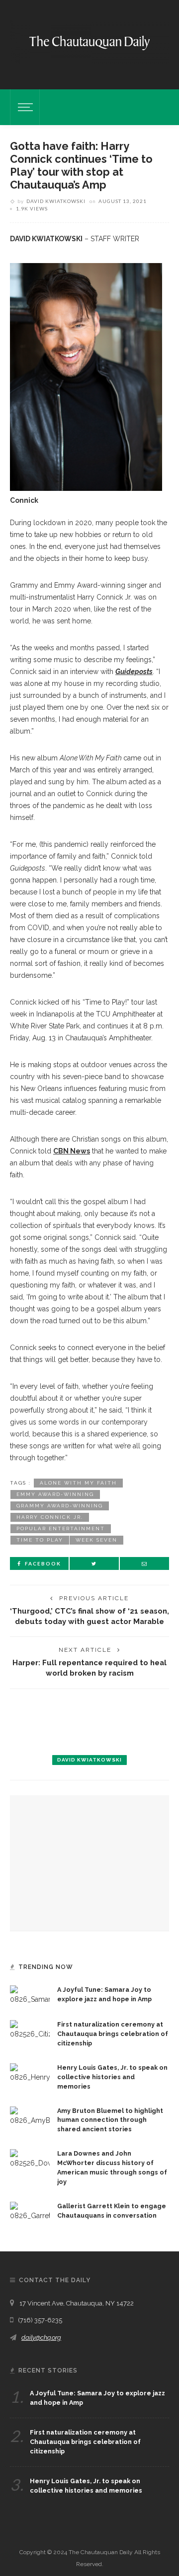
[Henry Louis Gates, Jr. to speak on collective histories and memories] (30, 2073)
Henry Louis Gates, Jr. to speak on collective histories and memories (112, 2077)
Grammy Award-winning (60, 1506)
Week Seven (96, 1540)
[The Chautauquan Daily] (89, 42)
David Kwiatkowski (56, 201)
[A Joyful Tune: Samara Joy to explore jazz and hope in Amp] (30, 1995)
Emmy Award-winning (55, 1494)
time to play (40, 1540)
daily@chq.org (41, 2338)
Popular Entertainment (61, 1528)
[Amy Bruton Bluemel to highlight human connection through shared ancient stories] (30, 2115)
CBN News (72, 1151)
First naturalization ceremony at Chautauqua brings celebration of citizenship (113, 2034)
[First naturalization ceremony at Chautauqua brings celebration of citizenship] (30, 2030)
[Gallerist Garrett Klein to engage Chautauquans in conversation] (30, 2211)
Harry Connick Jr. (50, 1517)
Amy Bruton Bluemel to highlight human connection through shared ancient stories (110, 2120)
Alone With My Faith (78, 1483)
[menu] (24, 107)
